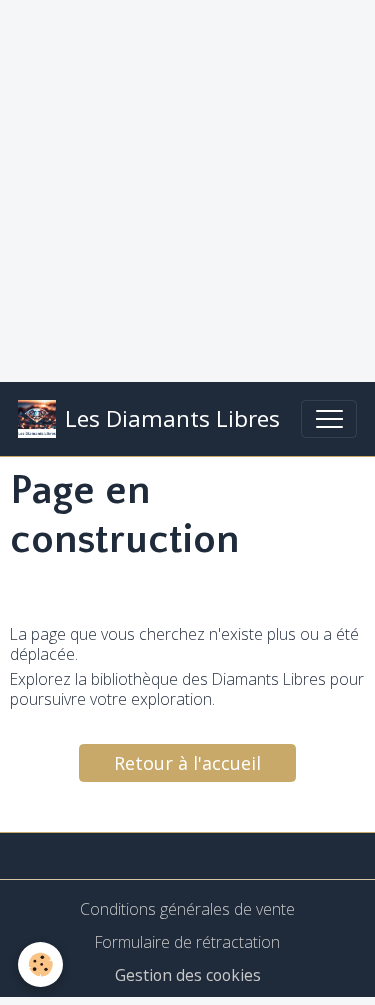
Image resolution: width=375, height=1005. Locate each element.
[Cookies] (40, 964)
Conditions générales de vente (187, 909)
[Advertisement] (187, 187)
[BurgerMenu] (329, 419)
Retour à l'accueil (187, 763)
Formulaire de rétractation (187, 942)
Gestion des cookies (188, 975)
